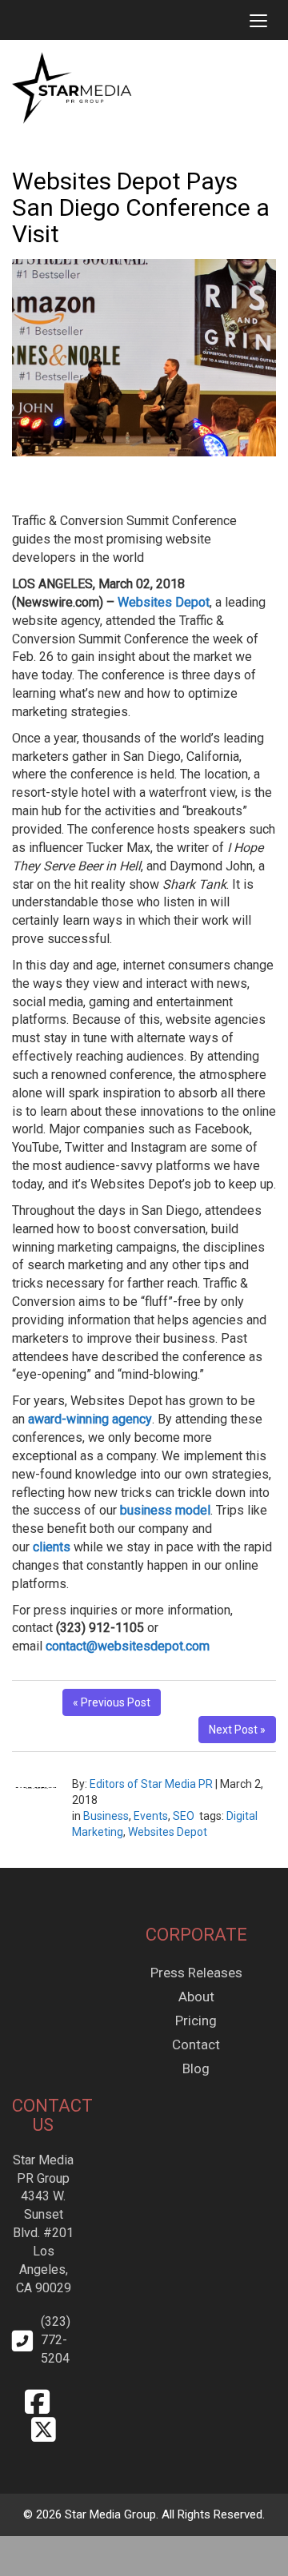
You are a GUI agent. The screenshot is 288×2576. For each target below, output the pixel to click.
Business (106, 1816)
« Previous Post (112, 1702)
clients (52, 1547)
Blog (196, 2068)
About (196, 1997)
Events (151, 1816)
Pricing (196, 2021)
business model (165, 1510)
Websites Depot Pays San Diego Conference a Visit (141, 207)
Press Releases (196, 1973)
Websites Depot (168, 1832)
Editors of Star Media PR (151, 1784)
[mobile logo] (12, 20)
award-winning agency (90, 1419)
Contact (196, 2044)
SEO (184, 1816)
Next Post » (237, 1730)
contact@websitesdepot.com (128, 1646)
